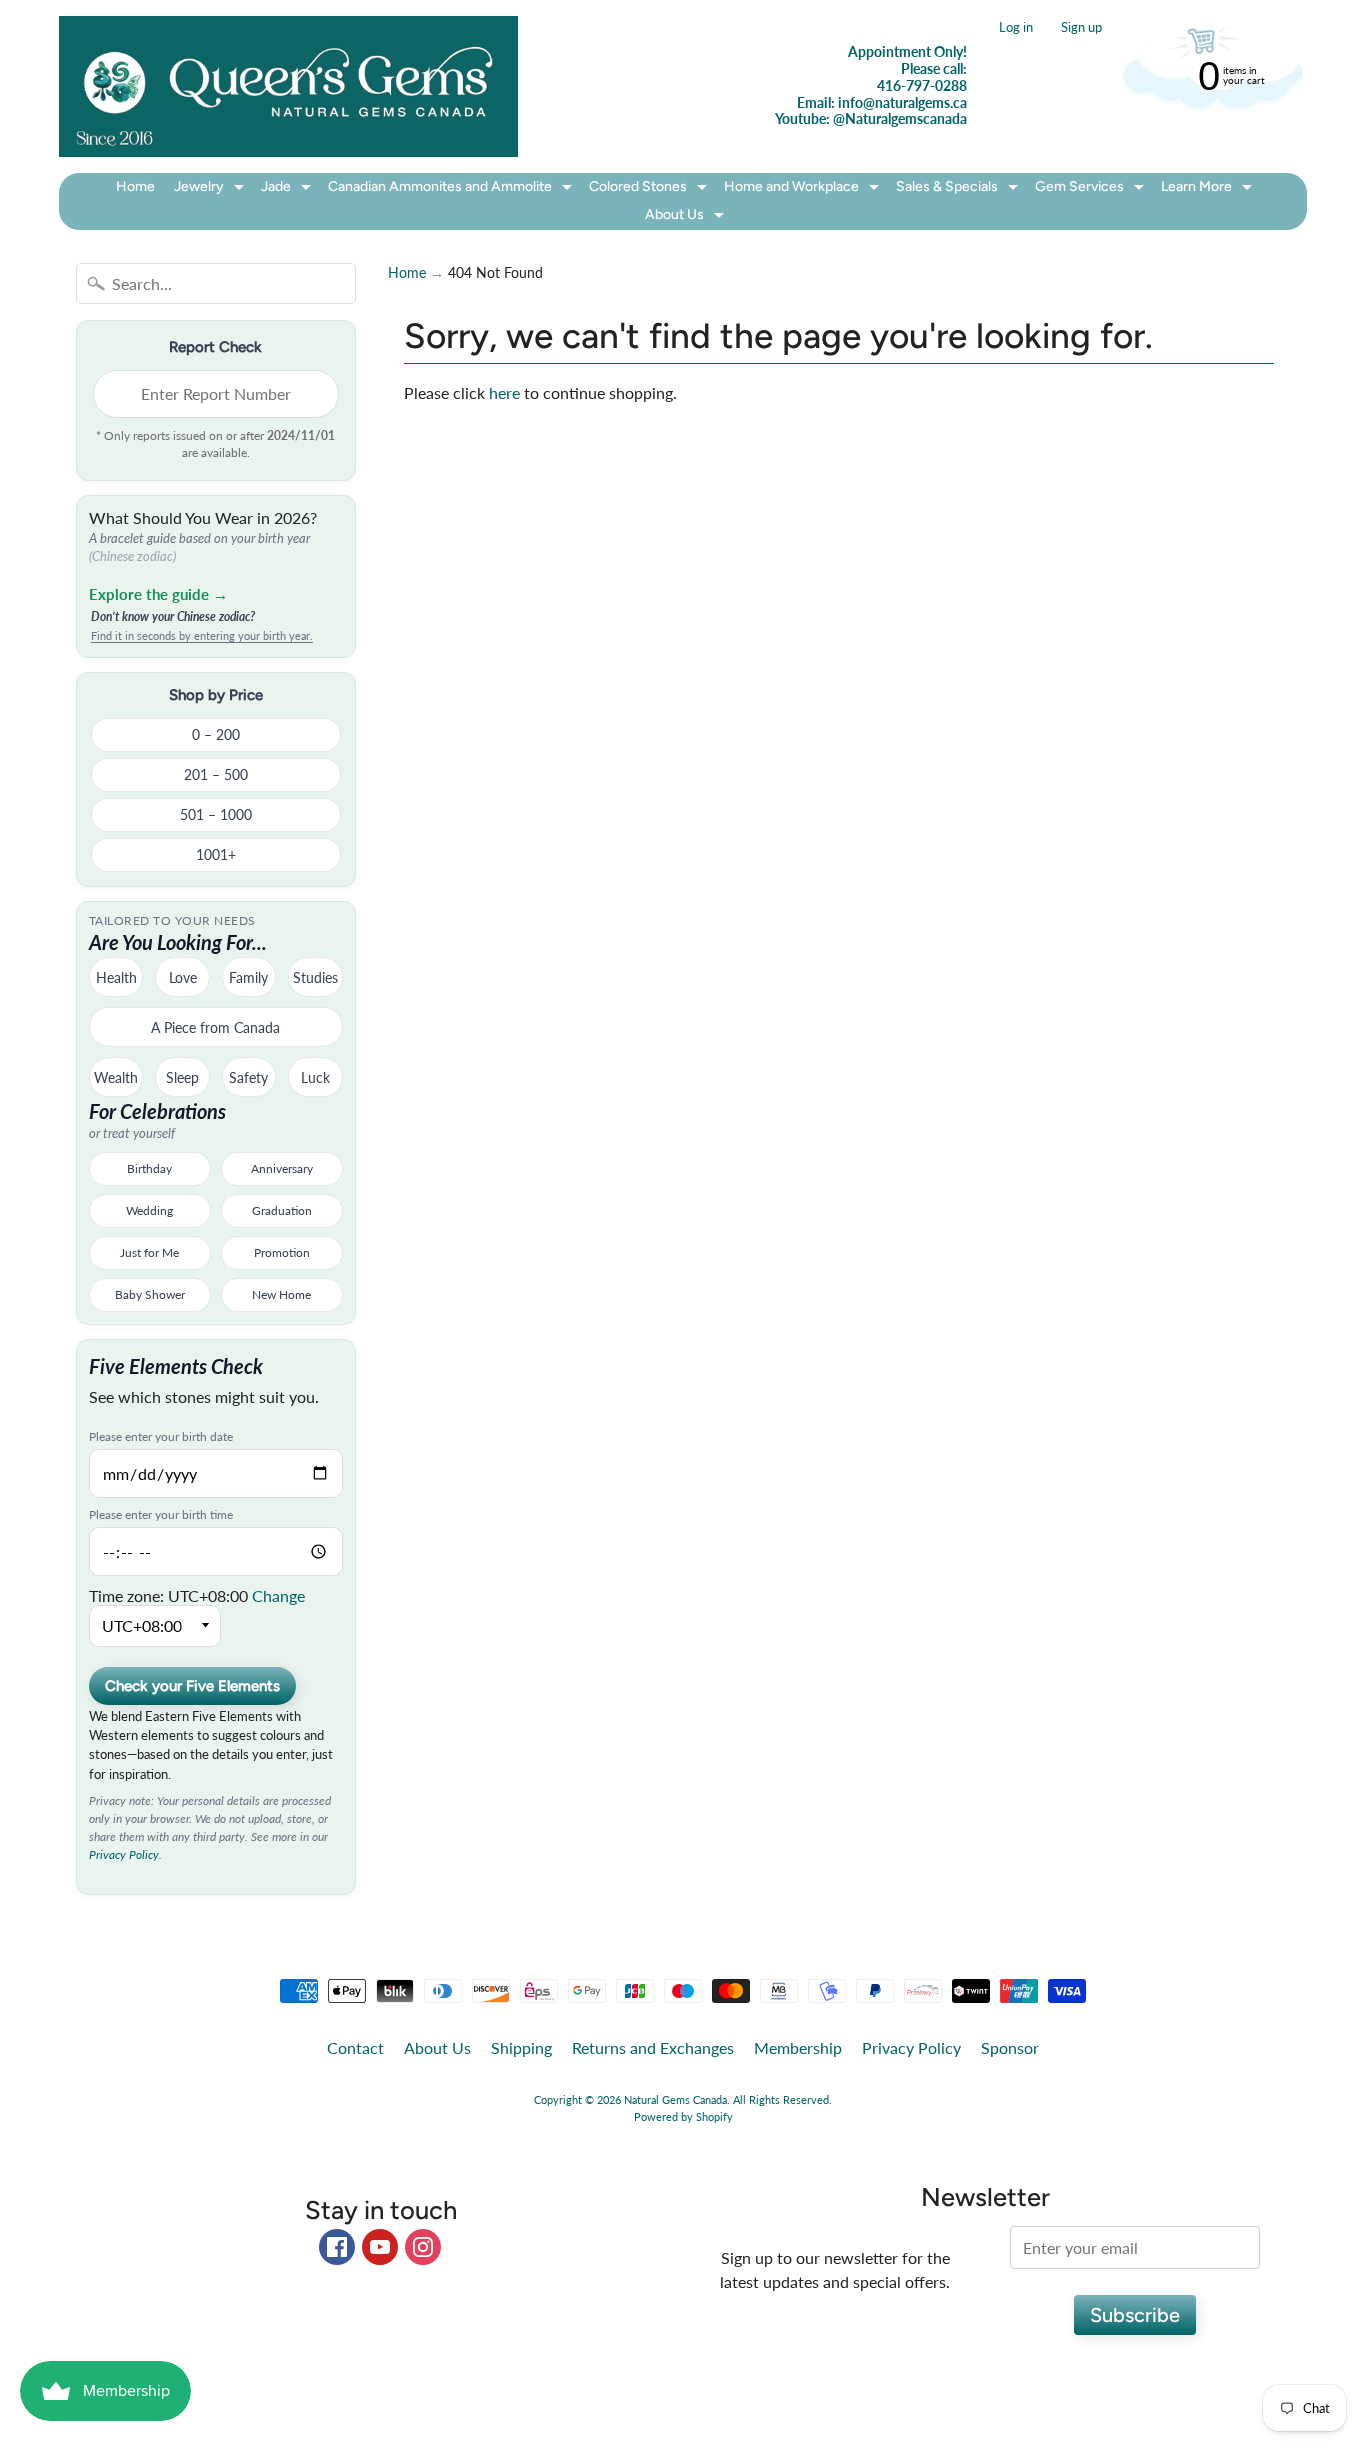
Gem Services (1092, 189)
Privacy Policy (124, 1854)
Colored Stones (650, 189)
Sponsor (1010, 2047)
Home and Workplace (804, 189)
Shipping (521, 2047)
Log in (1016, 27)
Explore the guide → (158, 594)
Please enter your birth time (161, 1515)
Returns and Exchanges (653, 2047)
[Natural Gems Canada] (288, 86)
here (504, 392)
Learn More (1209, 189)
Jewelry (211, 189)
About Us (687, 217)
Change (278, 1595)
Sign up (1081, 27)
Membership (798, 2047)
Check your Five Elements (192, 1686)
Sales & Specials (959, 189)
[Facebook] (337, 2247)
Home (135, 186)
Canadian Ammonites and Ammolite (452, 189)
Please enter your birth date (161, 1437)
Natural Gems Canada (675, 2099)
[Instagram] (423, 2247)
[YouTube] (380, 2247)
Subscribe (1135, 2315)
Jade (288, 189)
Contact (355, 2047)
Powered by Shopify (683, 2116)
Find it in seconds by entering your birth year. (202, 635)
